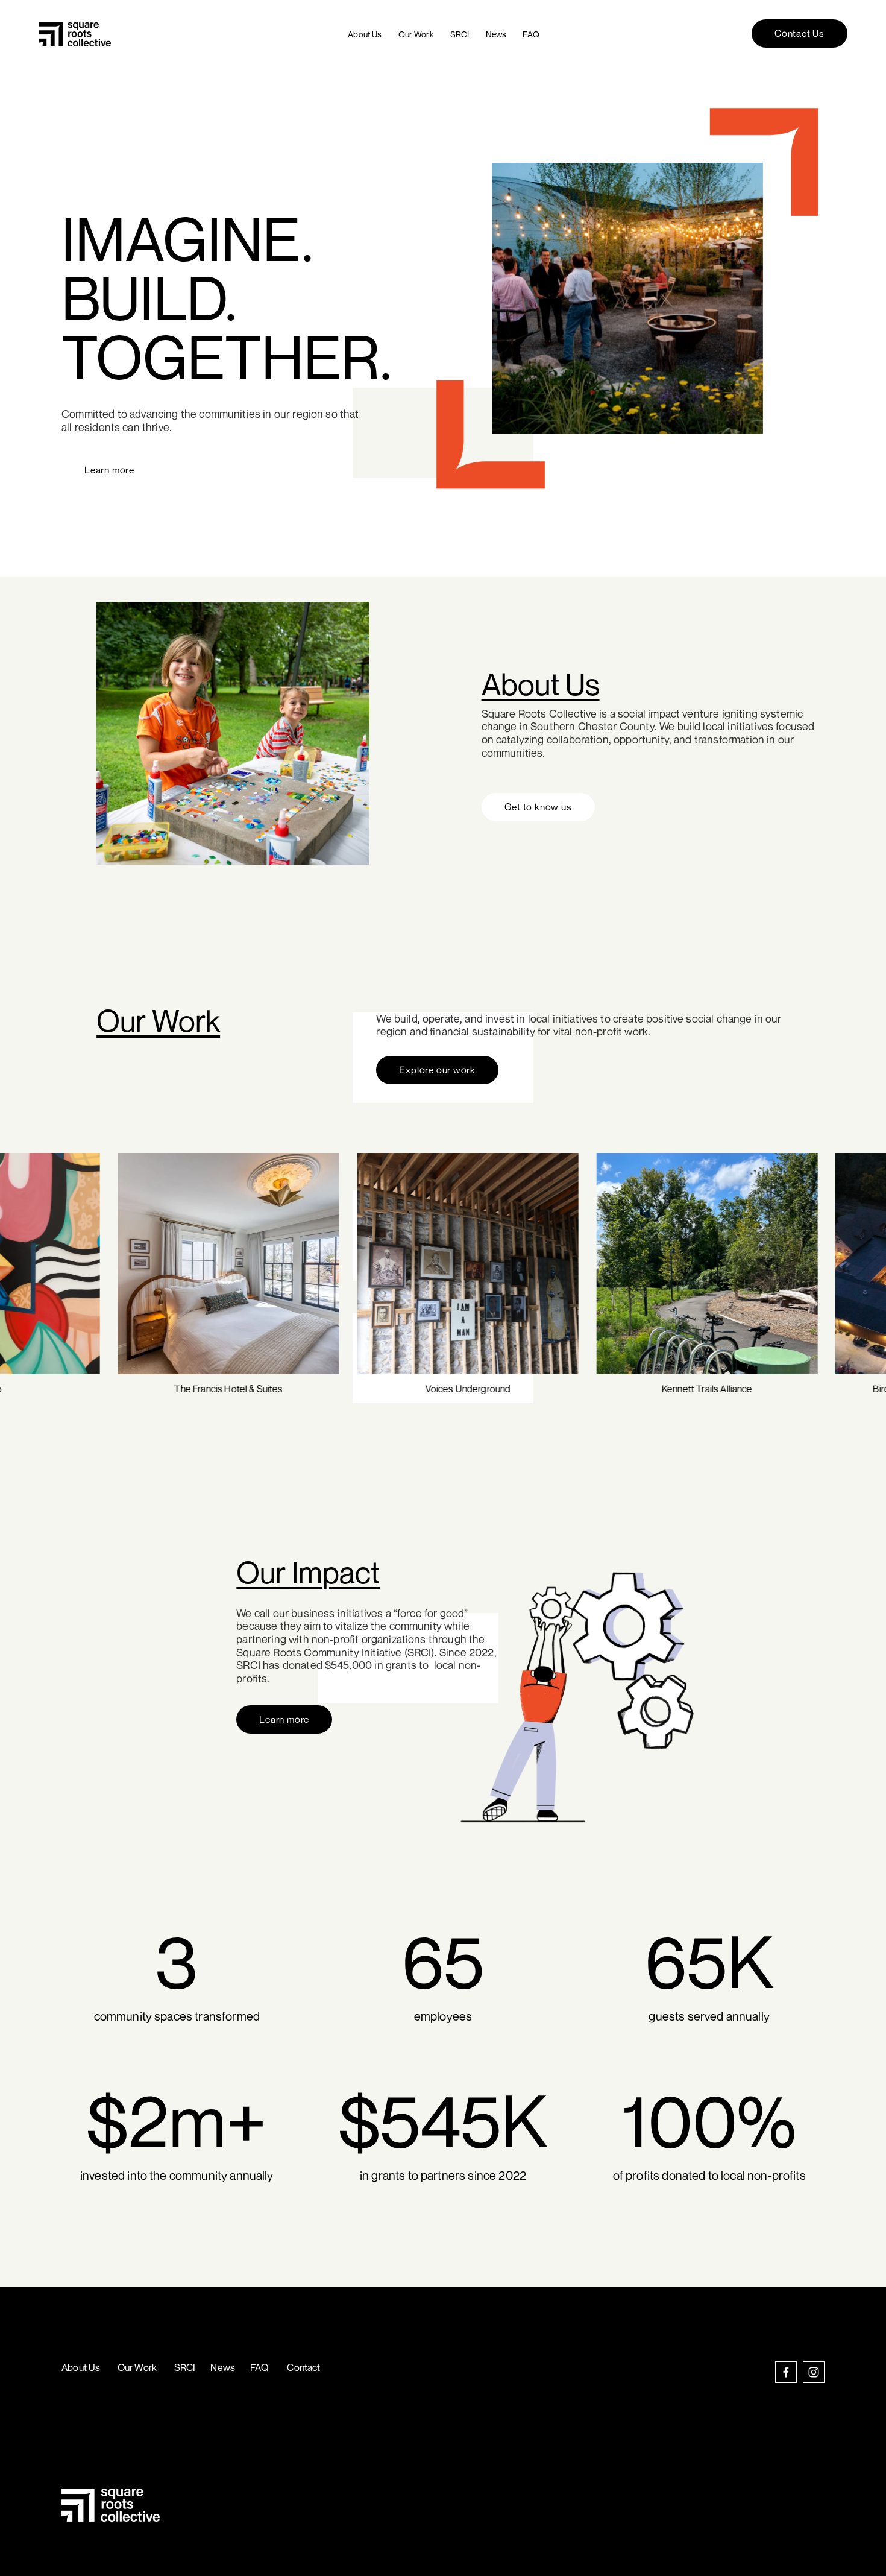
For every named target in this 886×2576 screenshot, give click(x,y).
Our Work (416, 34)
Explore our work (437, 1070)
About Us (365, 34)
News (496, 34)
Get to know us (538, 807)
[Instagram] (814, 2372)
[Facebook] (786, 2372)
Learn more (109, 470)
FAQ (531, 34)
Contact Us (800, 33)
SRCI (460, 34)
